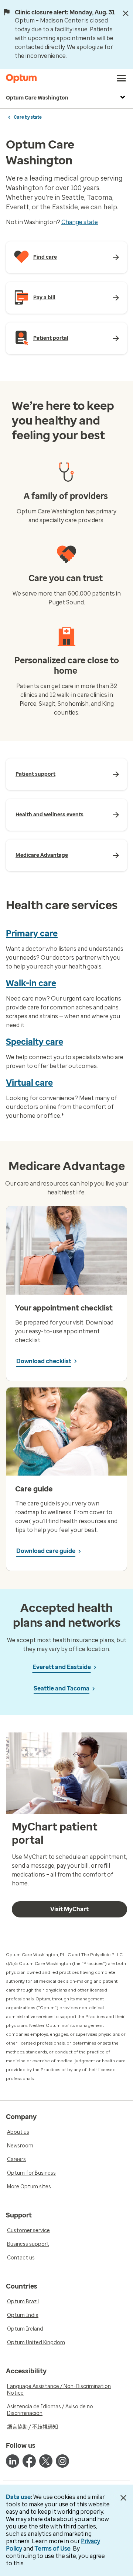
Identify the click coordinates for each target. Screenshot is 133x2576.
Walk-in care (31, 983)
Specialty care (35, 1042)
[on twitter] (46, 2461)
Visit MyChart (69, 1909)
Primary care (32, 933)
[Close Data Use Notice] (123, 2498)
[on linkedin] (13, 2461)
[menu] (122, 78)
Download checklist (44, 1361)
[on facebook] (29, 2461)
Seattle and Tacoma (62, 1688)
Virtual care (29, 1083)
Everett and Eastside (62, 1667)
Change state (80, 222)
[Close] (126, 13)
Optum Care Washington (37, 98)
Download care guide (46, 1551)
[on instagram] (62, 2461)
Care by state (28, 117)
